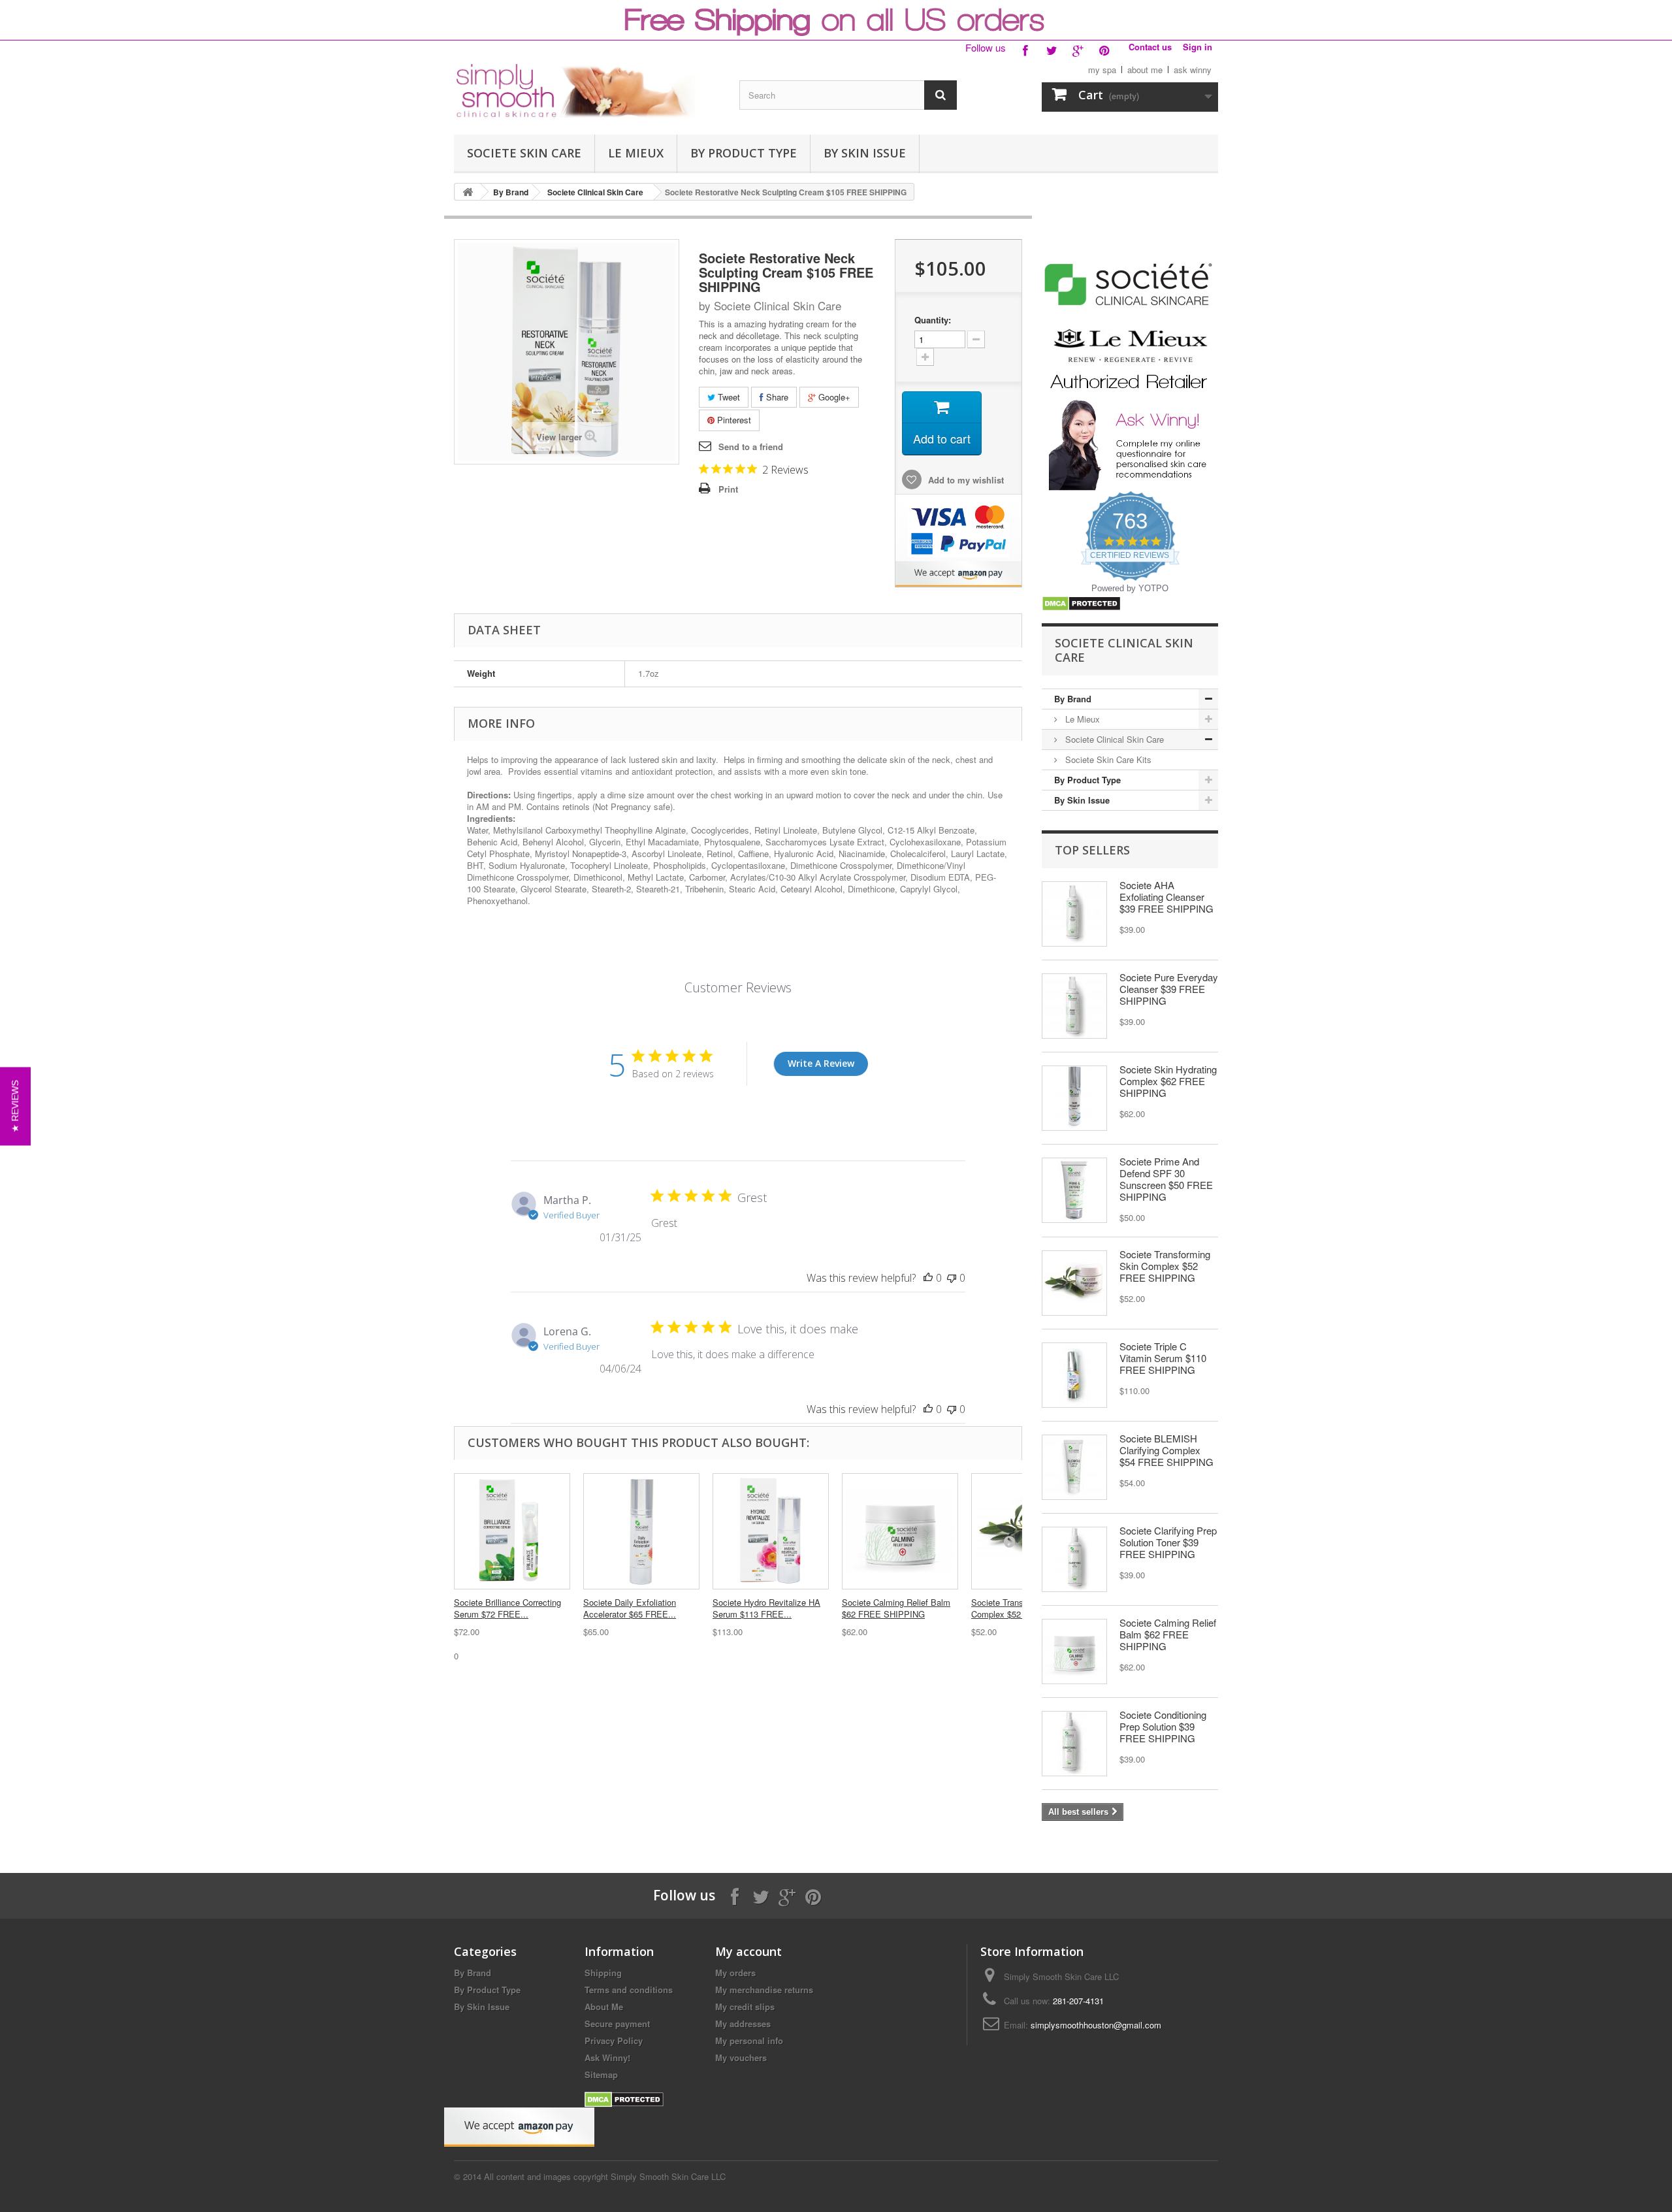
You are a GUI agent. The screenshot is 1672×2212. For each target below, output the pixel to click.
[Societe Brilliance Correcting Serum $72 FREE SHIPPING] (512, 1531)
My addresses (743, 2024)
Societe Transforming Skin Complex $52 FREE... (1021, 1608)
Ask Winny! (607, 2057)
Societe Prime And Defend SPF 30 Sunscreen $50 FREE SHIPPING (1166, 1179)
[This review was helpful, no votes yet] (928, 1278)
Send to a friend (751, 447)
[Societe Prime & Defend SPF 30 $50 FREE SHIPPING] (1074, 1190)
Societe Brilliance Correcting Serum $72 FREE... (507, 1608)
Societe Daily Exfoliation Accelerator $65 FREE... (630, 1608)
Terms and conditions (629, 1990)
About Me (604, 2007)
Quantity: (933, 320)
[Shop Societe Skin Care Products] (1130, 283)
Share (776, 397)
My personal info (749, 2041)
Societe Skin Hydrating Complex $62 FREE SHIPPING (1168, 1081)
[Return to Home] (468, 192)
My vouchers (741, 2057)
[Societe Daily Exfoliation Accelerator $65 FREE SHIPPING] (641, 1531)
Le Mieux (636, 153)
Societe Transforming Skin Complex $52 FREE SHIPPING (1165, 1266)
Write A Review (821, 1063)
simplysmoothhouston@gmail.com (1096, 2025)
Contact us (1150, 47)
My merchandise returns (764, 1990)
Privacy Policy (614, 2041)
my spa (1102, 70)
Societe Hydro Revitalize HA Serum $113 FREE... (766, 1608)
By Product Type (744, 153)
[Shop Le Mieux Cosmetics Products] (1130, 358)
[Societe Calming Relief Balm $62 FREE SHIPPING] (900, 1531)
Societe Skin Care (524, 153)
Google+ (833, 397)
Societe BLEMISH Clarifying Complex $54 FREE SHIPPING (1166, 1450)
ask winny (1193, 70)
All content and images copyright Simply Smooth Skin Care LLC (605, 2176)
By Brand (511, 192)
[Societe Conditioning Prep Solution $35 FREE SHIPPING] (1074, 1744)
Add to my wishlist (965, 480)
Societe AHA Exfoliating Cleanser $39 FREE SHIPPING (1166, 897)
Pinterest (733, 420)
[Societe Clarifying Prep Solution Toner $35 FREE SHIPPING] (1074, 1559)
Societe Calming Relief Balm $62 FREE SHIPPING (896, 1608)
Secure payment (617, 2024)
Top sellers (1092, 850)
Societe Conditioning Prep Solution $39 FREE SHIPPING (1163, 1726)
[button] (15, 1106)
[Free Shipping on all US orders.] (836, 20)
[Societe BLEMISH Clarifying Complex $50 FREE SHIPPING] (1074, 1467)
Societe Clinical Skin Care (595, 192)
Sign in (1198, 47)
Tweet (728, 397)
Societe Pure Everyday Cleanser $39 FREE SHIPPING (1169, 989)
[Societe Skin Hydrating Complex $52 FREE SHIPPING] (1074, 1098)
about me (1145, 70)
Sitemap (601, 2074)
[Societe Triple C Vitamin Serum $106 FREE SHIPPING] (1074, 1375)
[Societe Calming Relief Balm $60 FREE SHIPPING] (1074, 1651)
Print (728, 489)
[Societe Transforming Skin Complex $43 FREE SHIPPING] (1074, 1283)
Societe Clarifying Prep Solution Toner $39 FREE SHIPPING (1168, 1542)
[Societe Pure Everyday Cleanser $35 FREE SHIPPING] (1074, 1006)
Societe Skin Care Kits (1107, 759)
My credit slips (745, 2007)
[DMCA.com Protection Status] (1081, 602)
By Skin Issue (865, 153)
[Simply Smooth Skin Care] (575, 90)
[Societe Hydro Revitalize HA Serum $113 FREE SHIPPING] (771, 1531)
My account (748, 1951)
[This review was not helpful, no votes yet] (952, 1278)
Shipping (603, 1973)
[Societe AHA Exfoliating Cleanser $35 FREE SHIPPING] (1074, 914)
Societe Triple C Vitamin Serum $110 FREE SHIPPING (1163, 1358)
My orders (735, 1973)
